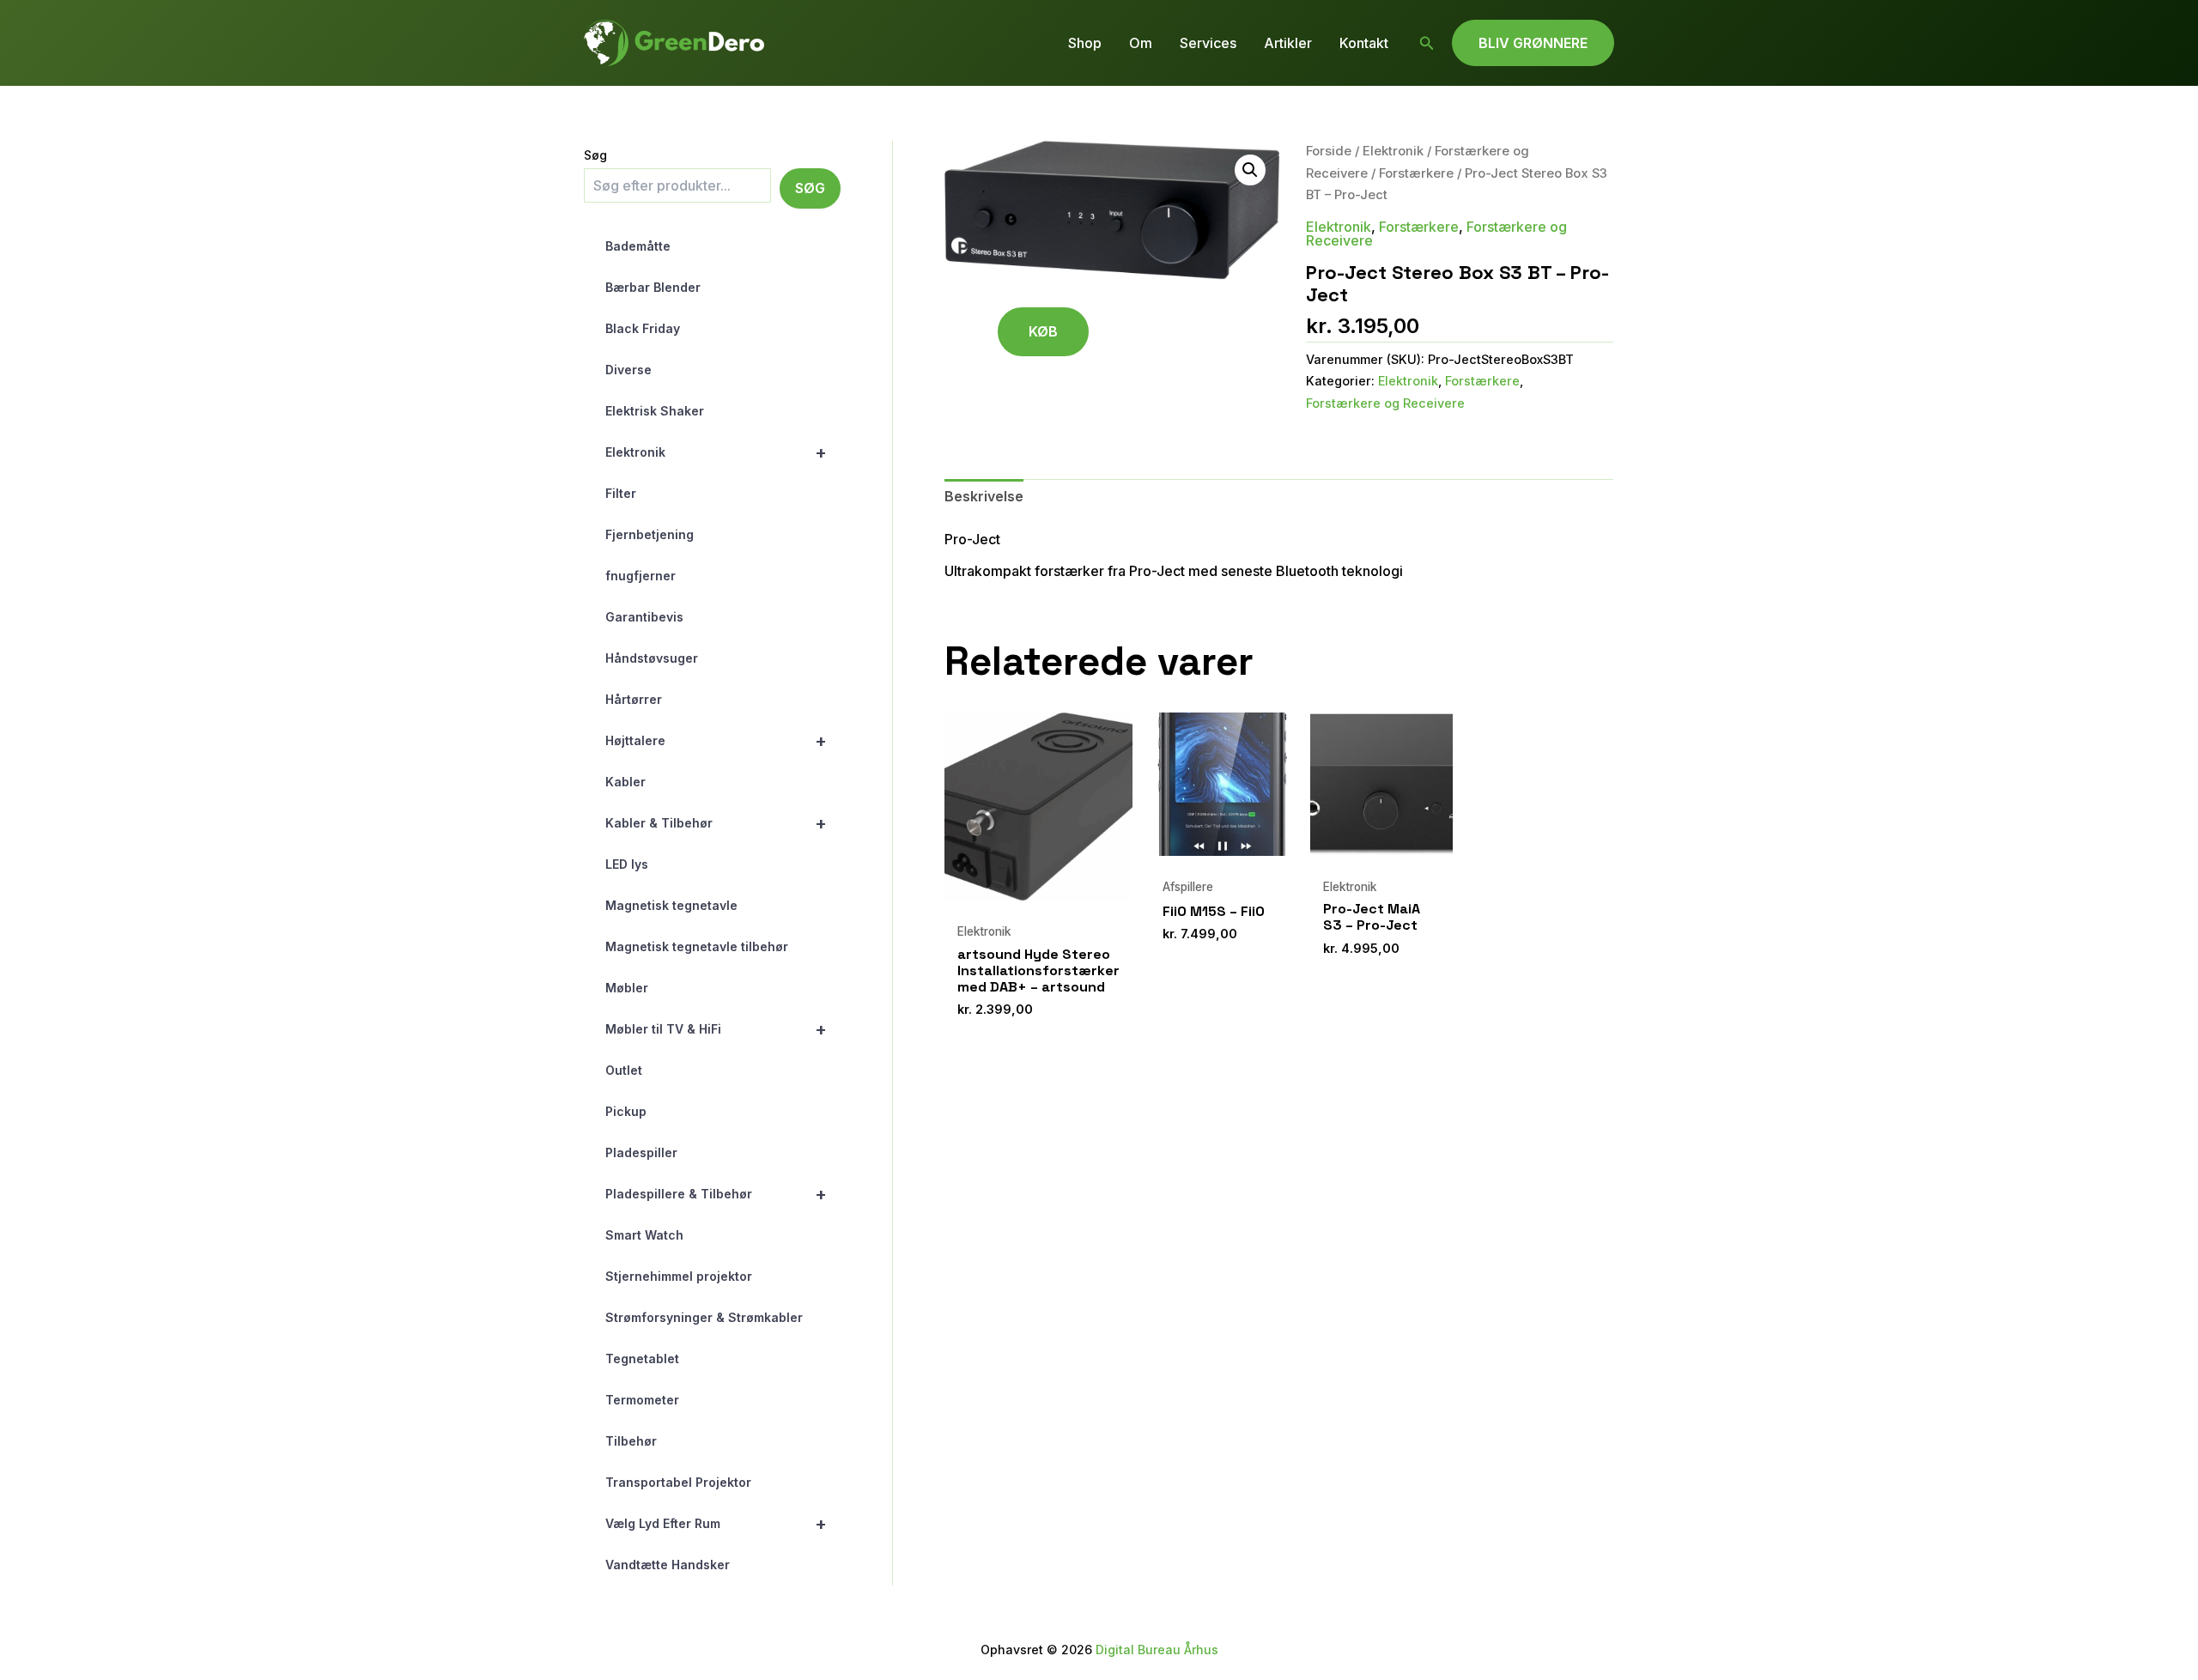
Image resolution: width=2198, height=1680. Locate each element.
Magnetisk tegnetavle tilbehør (697, 946)
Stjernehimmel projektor (679, 1276)
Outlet (624, 1070)
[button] (1427, 43)
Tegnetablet (642, 1359)
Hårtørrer (634, 699)
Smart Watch (644, 1235)
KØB (1043, 331)
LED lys (627, 864)
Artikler (1288, 43)
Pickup (626, 1111)
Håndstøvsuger (652, 658)
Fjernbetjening (650, 534)
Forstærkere (1416, 173)
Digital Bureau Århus (1157, 1650)
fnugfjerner (641, 576)
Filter (621, 493)
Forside (1329, 151)
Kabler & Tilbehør (716, 823)
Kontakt (1364, 43)
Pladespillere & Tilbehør (716, 1194)
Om (1141, 43)
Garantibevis (644, 617)
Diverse (628, 370)
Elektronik (716, 452)
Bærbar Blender (653, 287)
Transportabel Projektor (678, 1482)
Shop (1085, 43)
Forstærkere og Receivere (1385, 403)
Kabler (625, 782)
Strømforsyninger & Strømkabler (704, 1317)
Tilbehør (631, 1441)
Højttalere (716, 741)
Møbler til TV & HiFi (716, 1029)
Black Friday (643, 328)
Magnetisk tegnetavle (671, 905)
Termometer (642, 1400)
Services (1208, 43)
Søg (595, 155)
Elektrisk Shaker (655, 411)
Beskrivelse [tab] (984, 496)
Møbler (627, 988)
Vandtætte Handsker (668, 1565)
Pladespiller (641, 1152)
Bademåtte (638, 246)
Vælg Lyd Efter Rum (716, 1524)
